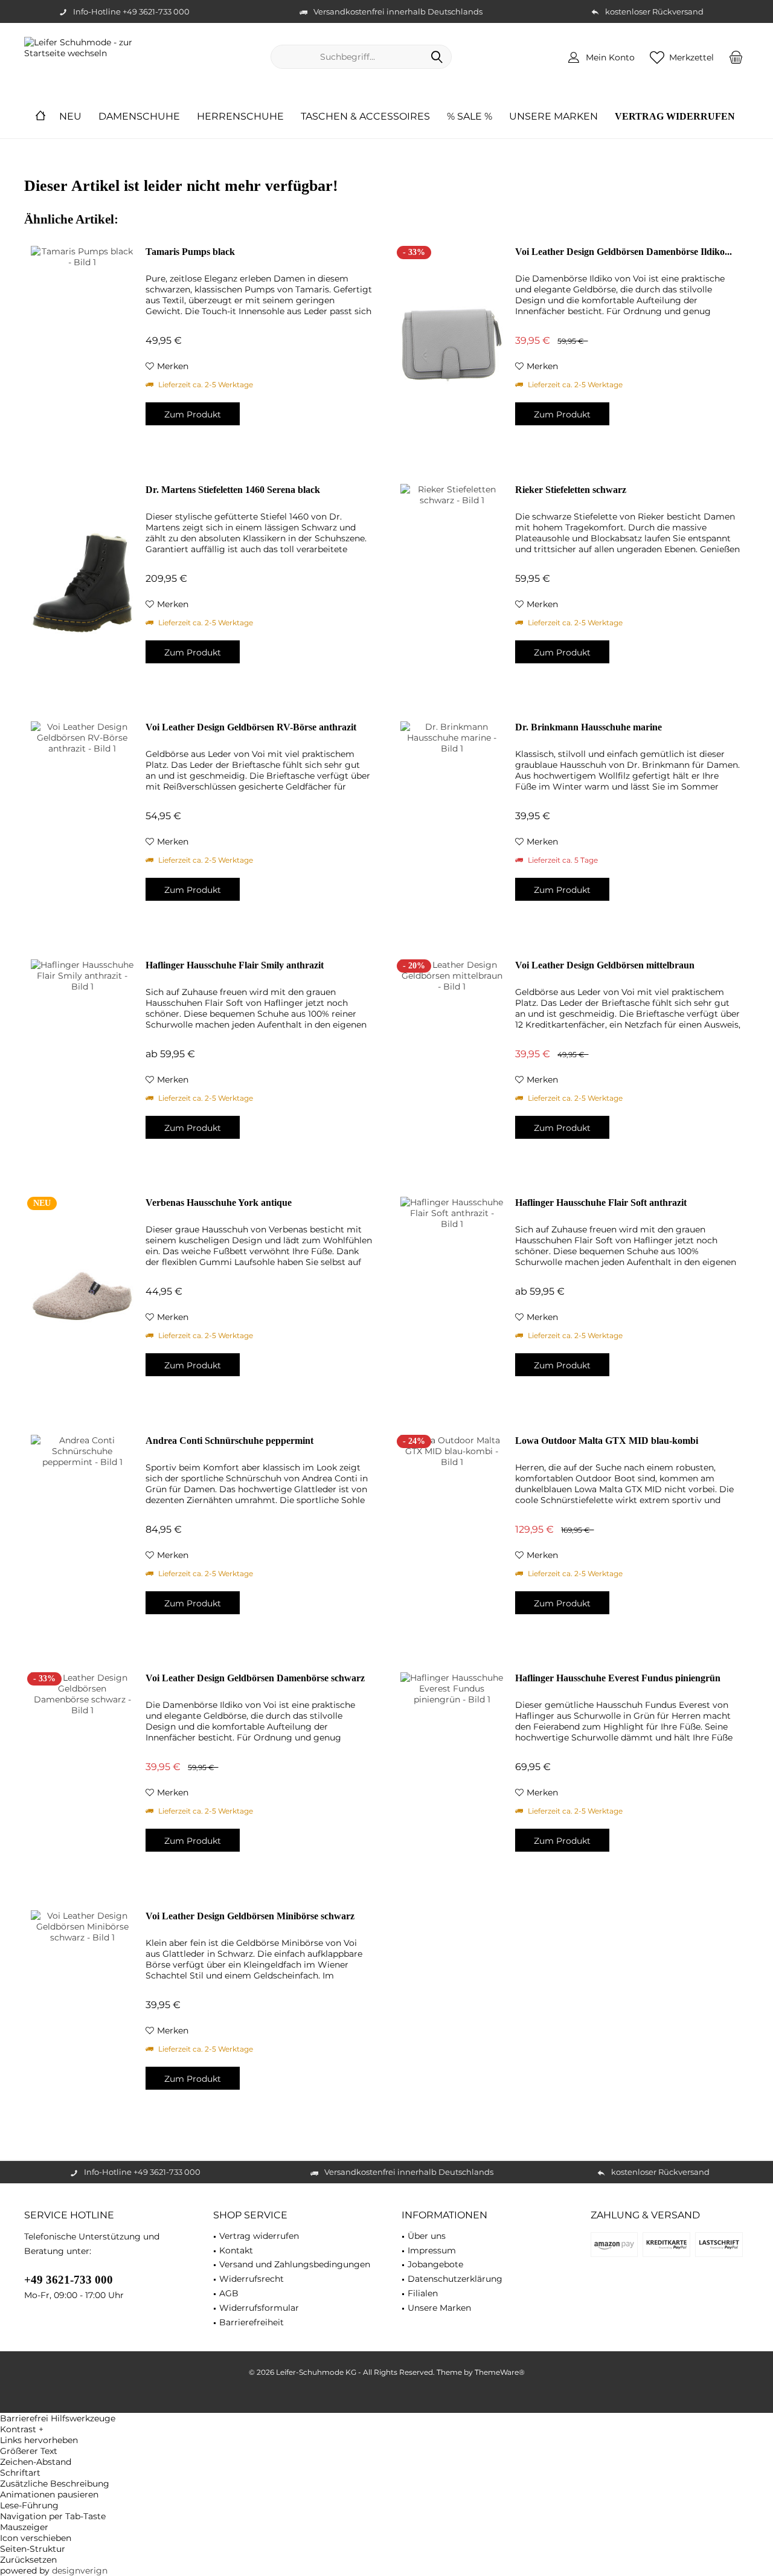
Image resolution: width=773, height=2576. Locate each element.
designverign (80, 2571)
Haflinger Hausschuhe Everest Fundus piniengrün (618, 1678)
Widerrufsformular (259, 2308)
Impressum (432, 2250)
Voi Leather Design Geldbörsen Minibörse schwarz (250, 1916)
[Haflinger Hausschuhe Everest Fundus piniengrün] (452, 1771)
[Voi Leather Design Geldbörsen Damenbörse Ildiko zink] (452, 345)
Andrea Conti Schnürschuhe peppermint (229, 1441)
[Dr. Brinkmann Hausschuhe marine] (452, 820)
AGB (229, 2293)
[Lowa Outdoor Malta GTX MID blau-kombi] (452, 1534)
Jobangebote (435, 2264)
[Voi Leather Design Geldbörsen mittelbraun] (452, 1058)
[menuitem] (736, 57)
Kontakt (236, 2250)
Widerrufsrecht (252, 2279)
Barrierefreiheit (252, 2322)
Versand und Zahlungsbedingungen (295, 2264)
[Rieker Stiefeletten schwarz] (452, 583)
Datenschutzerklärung (455, 2279)
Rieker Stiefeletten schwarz (571, 490)
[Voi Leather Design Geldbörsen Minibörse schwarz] (82, 2009)
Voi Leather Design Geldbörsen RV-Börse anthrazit (251, 727)
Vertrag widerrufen (259, 2236)
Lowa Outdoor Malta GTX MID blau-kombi (607, 1441)
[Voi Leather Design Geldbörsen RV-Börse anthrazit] (82, 820)
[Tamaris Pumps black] (82, 345)
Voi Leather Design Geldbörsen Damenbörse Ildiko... (624, 252)
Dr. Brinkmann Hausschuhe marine (589, 727)
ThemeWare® (500, 2372)
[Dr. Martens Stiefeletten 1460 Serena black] (82, 583)
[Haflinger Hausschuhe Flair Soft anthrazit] (452, 1296)
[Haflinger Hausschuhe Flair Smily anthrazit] (82, 1058)
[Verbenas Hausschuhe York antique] (82, 1296)
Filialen (423, 2293)
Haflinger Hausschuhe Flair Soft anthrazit (601, 1203)
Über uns (427, 2236)
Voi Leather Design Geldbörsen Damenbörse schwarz (255, 1678)
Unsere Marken (439, 2308)
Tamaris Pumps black (190, 252)
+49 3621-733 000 (69, 2280)
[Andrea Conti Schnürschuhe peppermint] (82, 1534)
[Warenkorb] (736, 57)
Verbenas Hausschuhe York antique (219, 1203)
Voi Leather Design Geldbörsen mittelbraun (605, 965)
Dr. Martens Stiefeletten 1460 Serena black (233, 490)
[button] (386, 2429)
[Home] (40, 117)
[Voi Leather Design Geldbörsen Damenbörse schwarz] (82, 1771)
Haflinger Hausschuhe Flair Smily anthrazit (235, 965)
